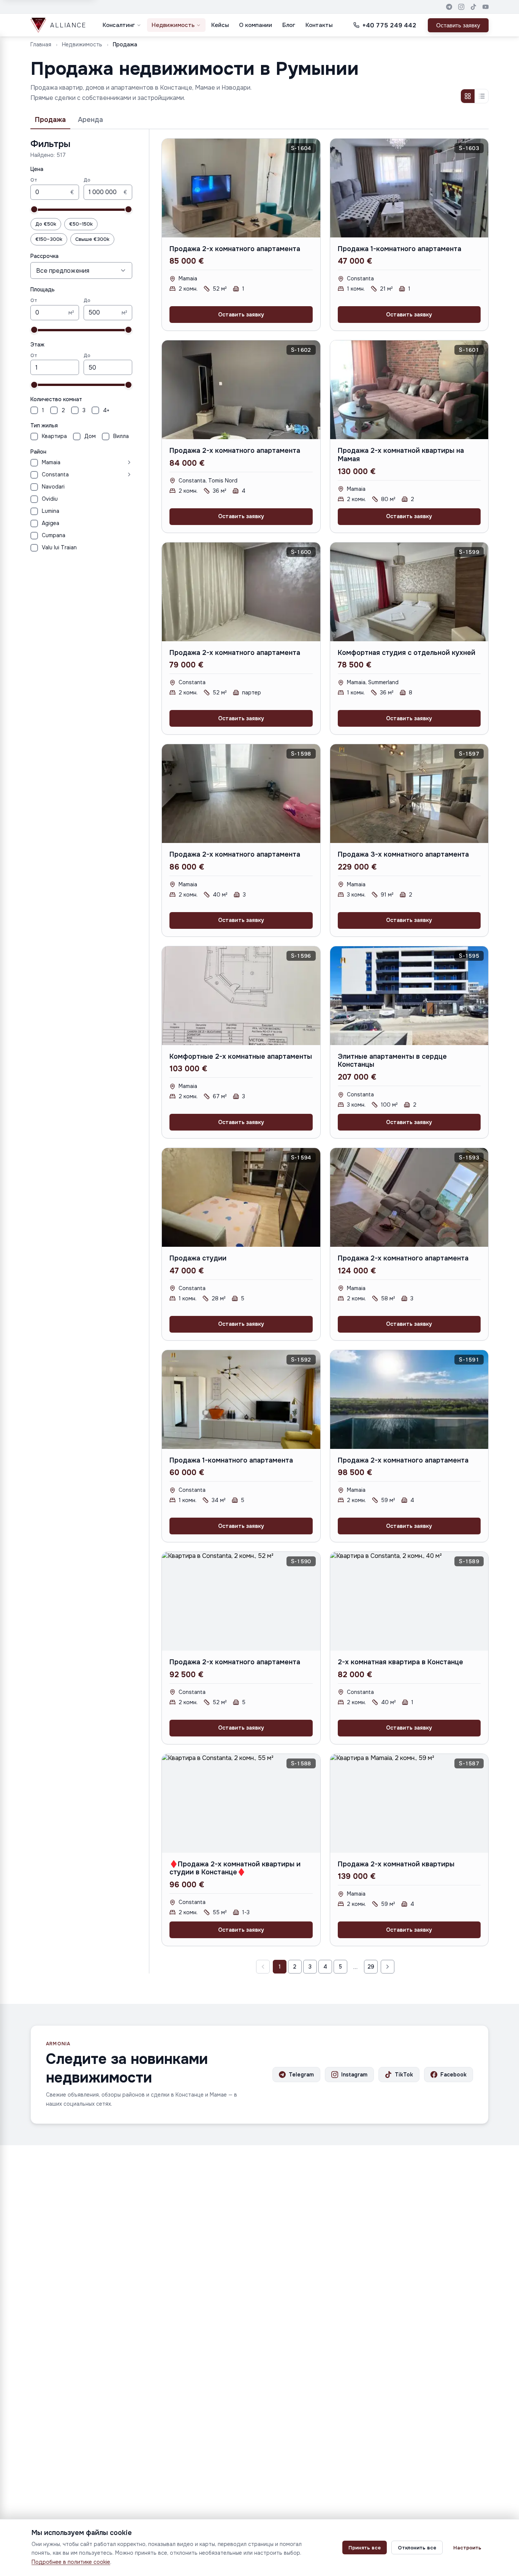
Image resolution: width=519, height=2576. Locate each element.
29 (371, 1967)
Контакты (319, 25)
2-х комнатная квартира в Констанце (400, 1662)
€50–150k (81, 224)
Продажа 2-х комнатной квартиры (396, 1864)
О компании (256, 25)
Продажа (50, 120)
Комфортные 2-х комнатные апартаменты (241, 1056)
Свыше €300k (92, 239)
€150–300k (49, 239)
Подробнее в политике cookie (71, 2562)
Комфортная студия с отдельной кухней (407, 653)
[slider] (34, 209)
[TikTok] (473, 7)
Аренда (90, 120)
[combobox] (81, 270)
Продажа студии (198, 1258)
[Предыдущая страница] (263, 1967)
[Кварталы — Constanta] (102, 474)
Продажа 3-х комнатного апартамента (403, 854)
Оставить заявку (458, 25)
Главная (41, 44)
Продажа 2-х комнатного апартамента (235, 249)
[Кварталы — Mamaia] (98, 462)
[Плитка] (468, 96)
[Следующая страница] (388, 1967)
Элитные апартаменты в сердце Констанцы (392, 1061)
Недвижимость (173, 25)
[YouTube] (486, 7)
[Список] (481, 96)
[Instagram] (461, 7)
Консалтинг (119, 25)
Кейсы (220, 25)
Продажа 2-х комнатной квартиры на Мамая (401, 455)
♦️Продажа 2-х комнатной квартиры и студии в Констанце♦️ (235, 1868)
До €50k (46, 224)
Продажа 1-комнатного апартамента (400, 249)
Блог (289, 25)
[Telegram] (449, 7)
